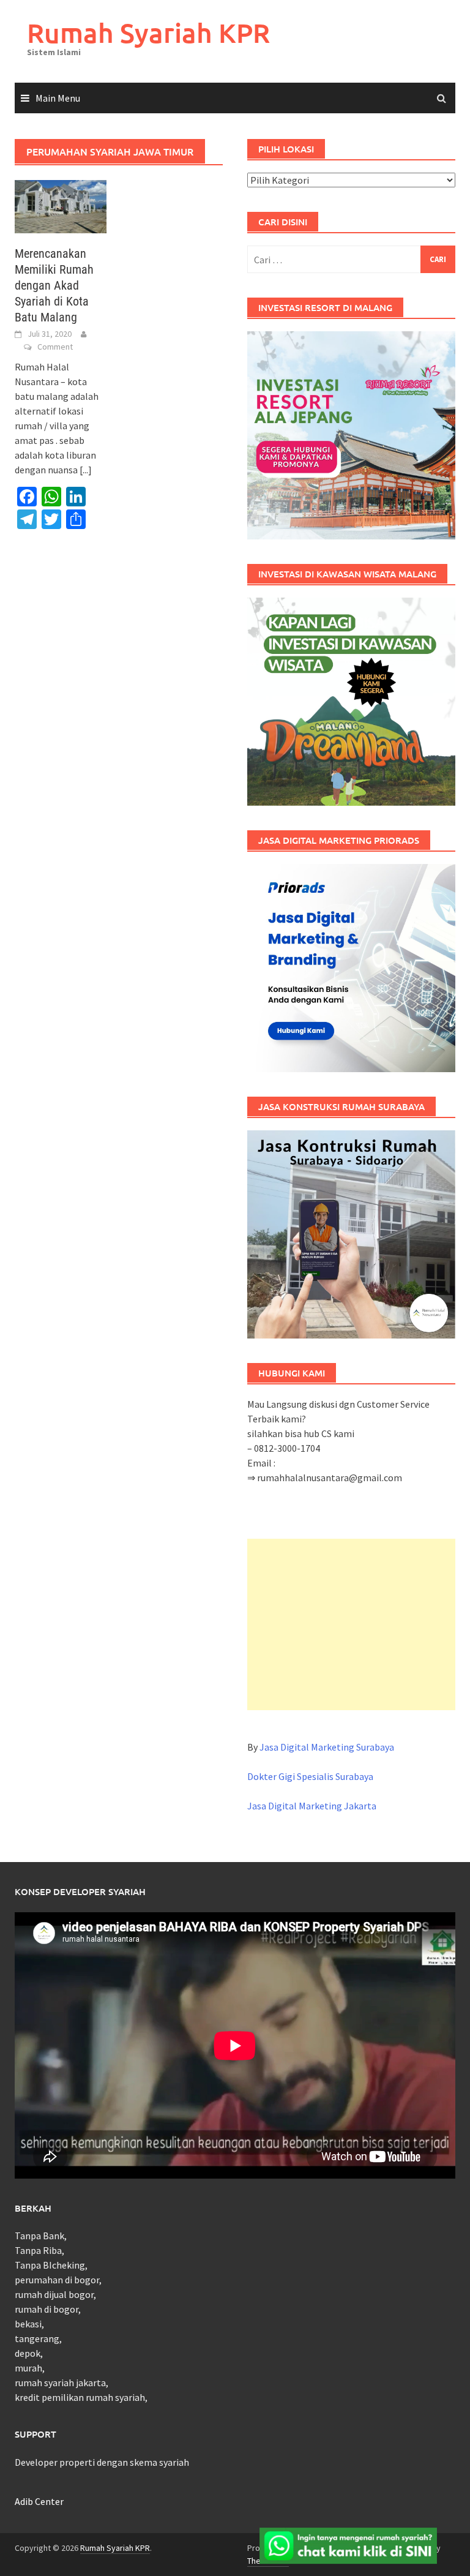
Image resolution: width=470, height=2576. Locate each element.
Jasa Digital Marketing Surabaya (327, 1747)
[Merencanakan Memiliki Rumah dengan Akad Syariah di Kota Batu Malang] (61, 205)
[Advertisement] (351, 1624)
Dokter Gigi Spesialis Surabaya (310, 1776)
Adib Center (39, 2501)
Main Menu (58, 98)
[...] (86, 470)
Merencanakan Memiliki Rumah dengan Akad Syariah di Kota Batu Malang (54, 285)
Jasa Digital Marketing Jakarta (312, 1806)
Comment (55, 347)
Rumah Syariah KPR (148, 33)
